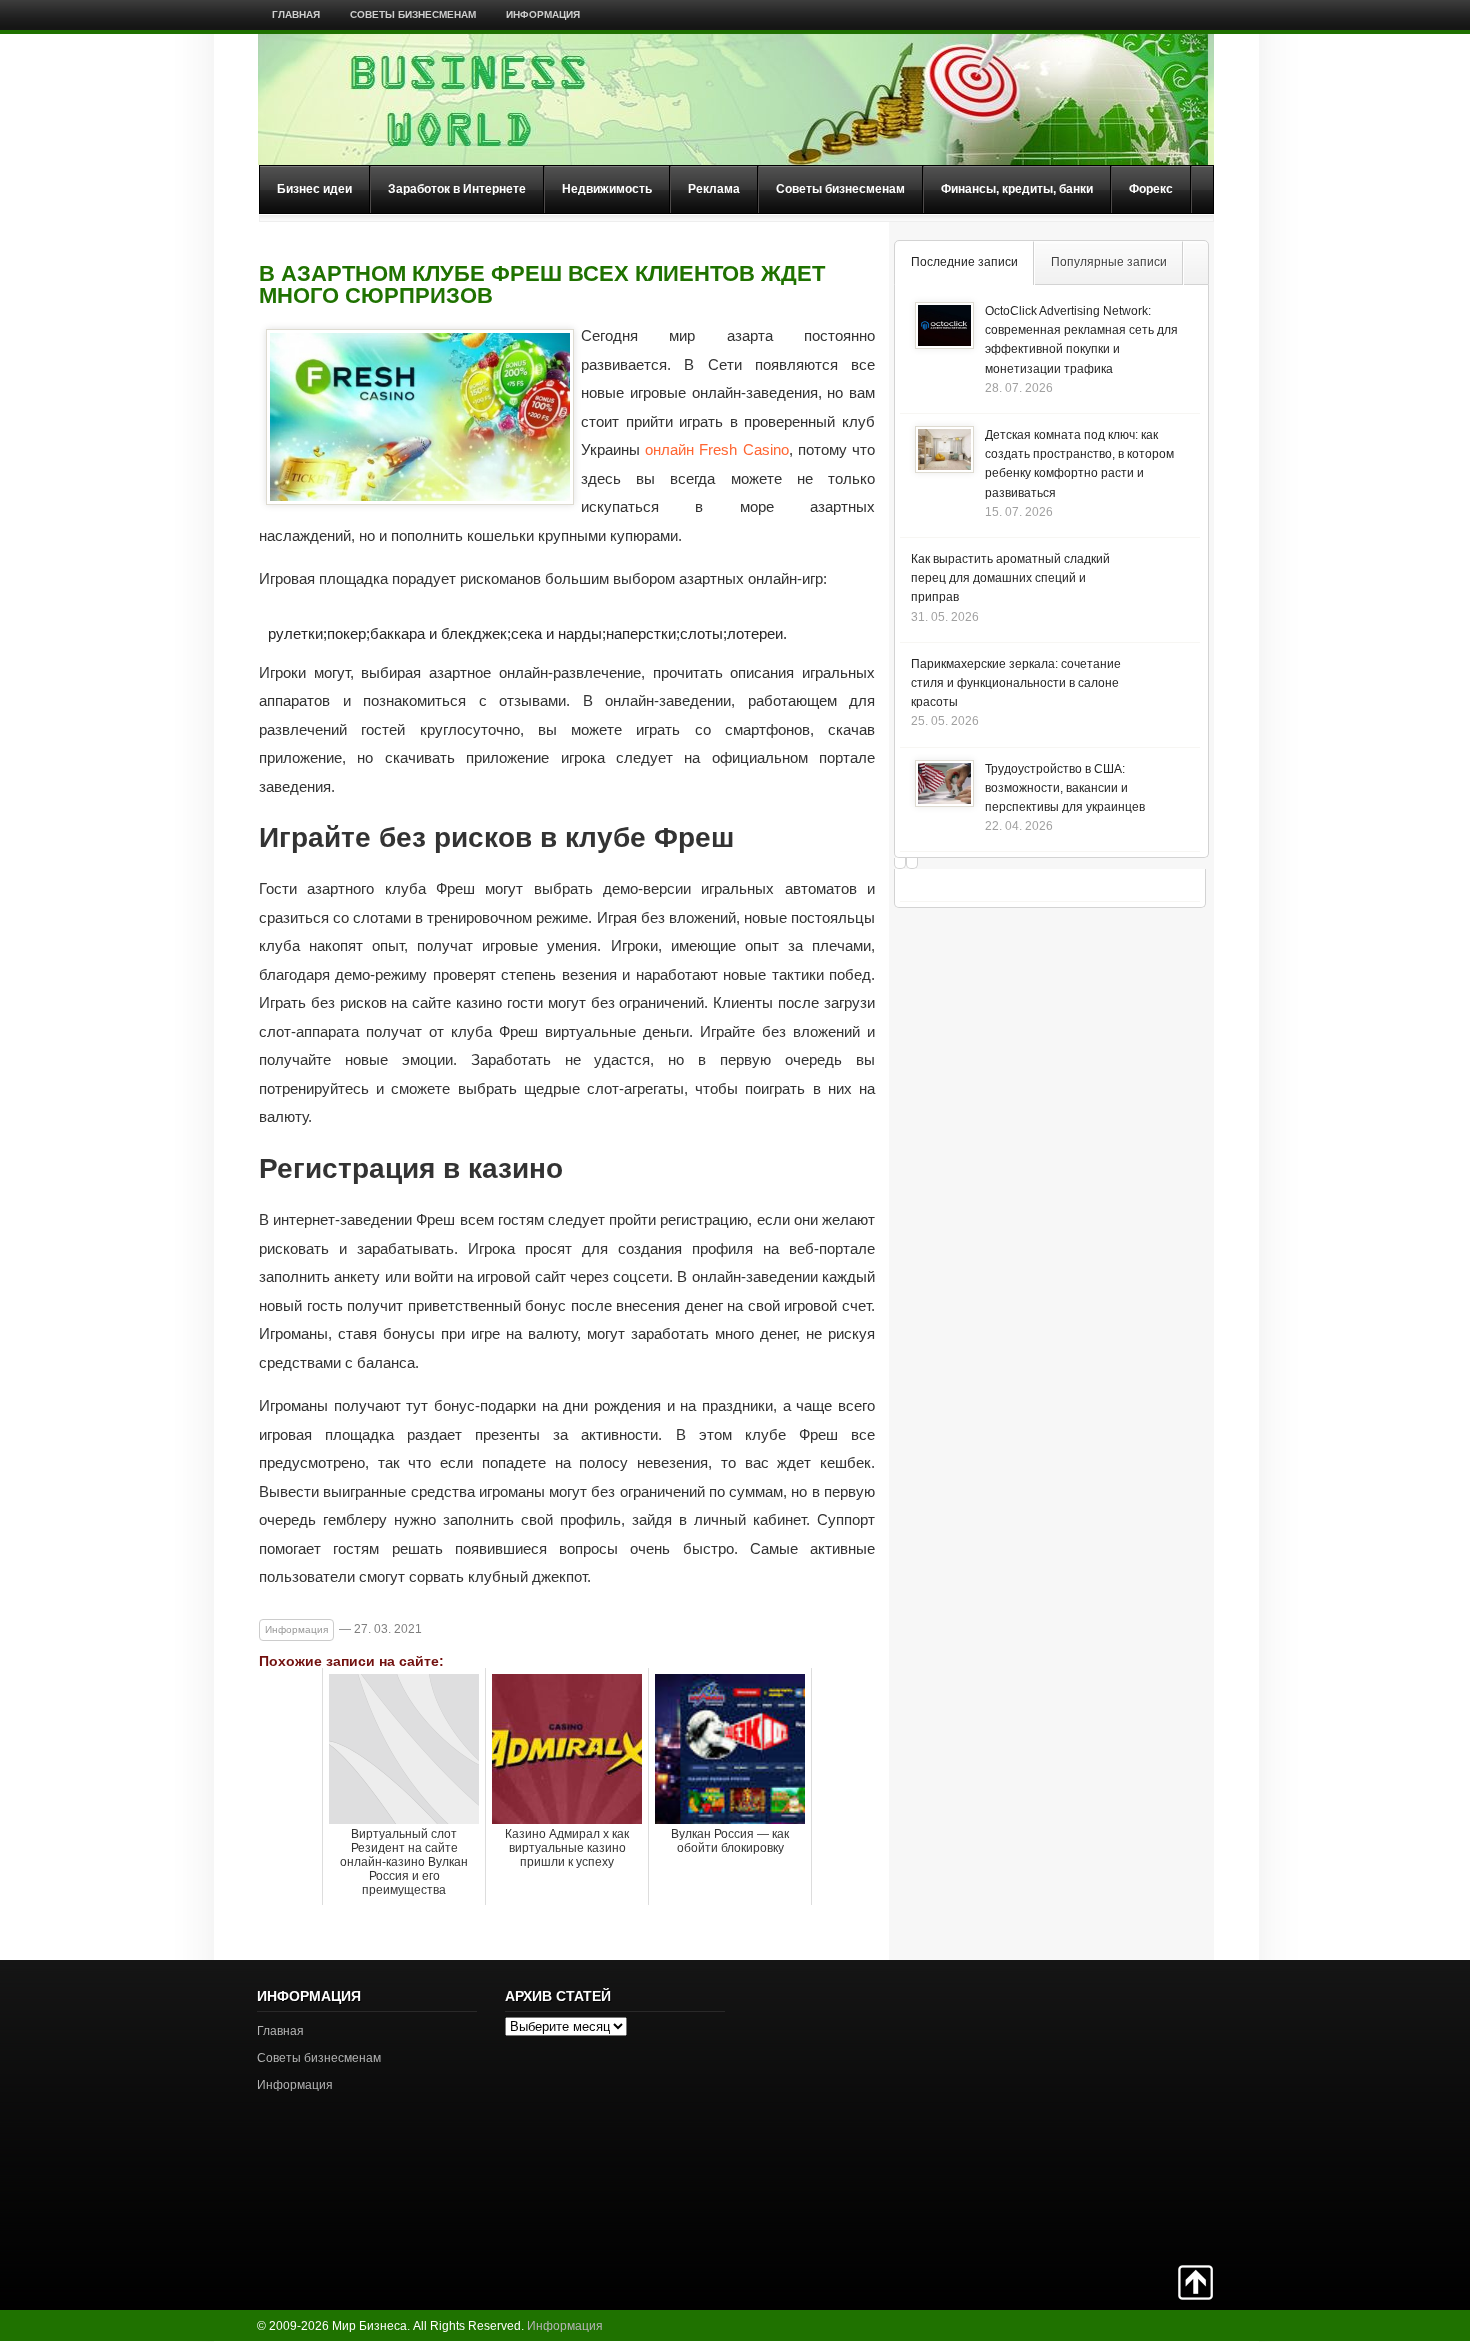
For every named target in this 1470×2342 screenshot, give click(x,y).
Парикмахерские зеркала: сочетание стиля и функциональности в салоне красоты (1016, 683)
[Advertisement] (1143, 2110)
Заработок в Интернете (457, 189)
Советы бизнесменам (413, 14)
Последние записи (964, 262)
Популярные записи (1109, 262)
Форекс (1151, 189)
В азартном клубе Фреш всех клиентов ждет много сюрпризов (542, 285)
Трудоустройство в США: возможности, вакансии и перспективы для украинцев (1065, 788)
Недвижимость (607, 189)
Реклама (714, 189)
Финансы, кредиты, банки (1017, 189)
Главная (296, 14)
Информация (543, 14)
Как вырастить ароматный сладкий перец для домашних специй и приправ (1010, 578)
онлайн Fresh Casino (716, 449)
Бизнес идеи (314, 189)
